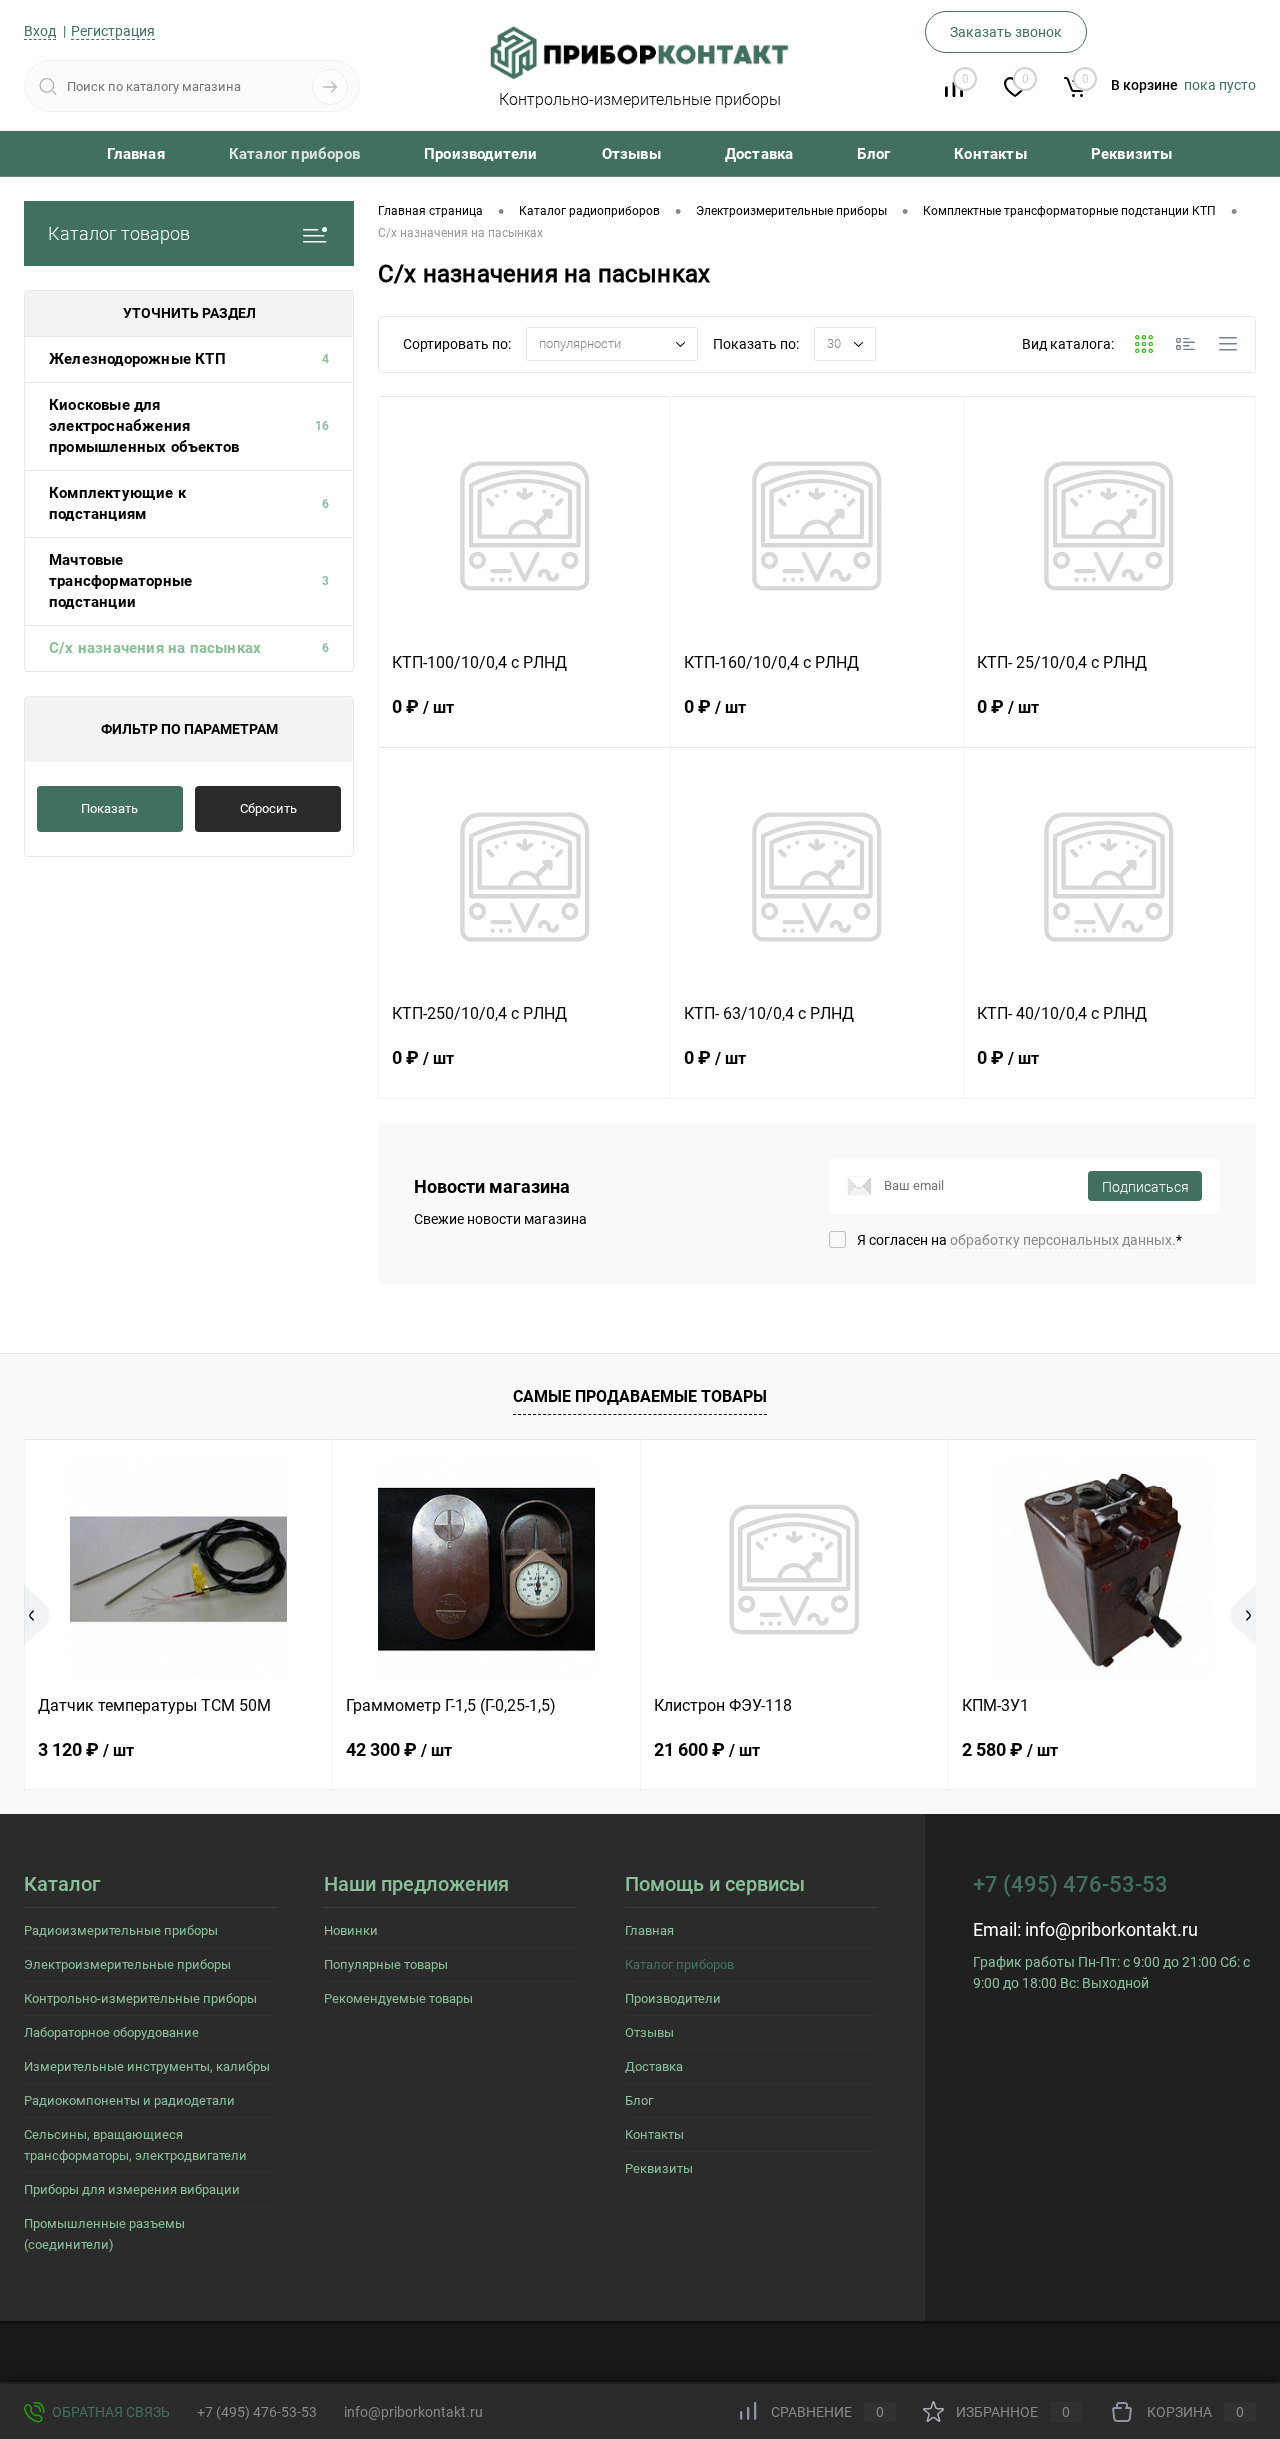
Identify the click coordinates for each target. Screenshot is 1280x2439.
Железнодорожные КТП (137, 359)
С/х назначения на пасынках (155, 648)
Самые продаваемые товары (640, 1396)
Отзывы (631, 154)
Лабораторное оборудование (111, 2032)
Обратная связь (109, 2412)
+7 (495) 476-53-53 (257, 2412)
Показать (109, 808)
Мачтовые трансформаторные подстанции (120, 581)
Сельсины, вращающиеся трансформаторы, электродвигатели (135, 2145)
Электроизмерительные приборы (127, 1964)
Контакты (990, 154)
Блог (873, 154)
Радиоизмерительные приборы (121, 1930)
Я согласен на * (1019, 1240)
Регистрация (113, 31)
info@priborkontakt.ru (1111, 1929)
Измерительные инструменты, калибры (147, 2066)
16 (322, 426)
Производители (481, 154)
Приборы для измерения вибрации (132, 2189)
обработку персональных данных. (1063, 1240)
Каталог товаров (119, 233)
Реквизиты (1132, 154)
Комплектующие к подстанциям (117, 503)
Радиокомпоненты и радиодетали (129, 2100)
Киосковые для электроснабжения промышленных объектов (144, 426)
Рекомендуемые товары (398, 1998)
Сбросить (268, 808)
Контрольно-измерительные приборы (140, 1998)
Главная (135, 154)
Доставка (759, 154)
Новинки (351, 1930)
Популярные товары (386, 1964)
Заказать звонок (1006, 32)
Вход (40, 31)
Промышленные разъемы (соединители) (104, 2234)
